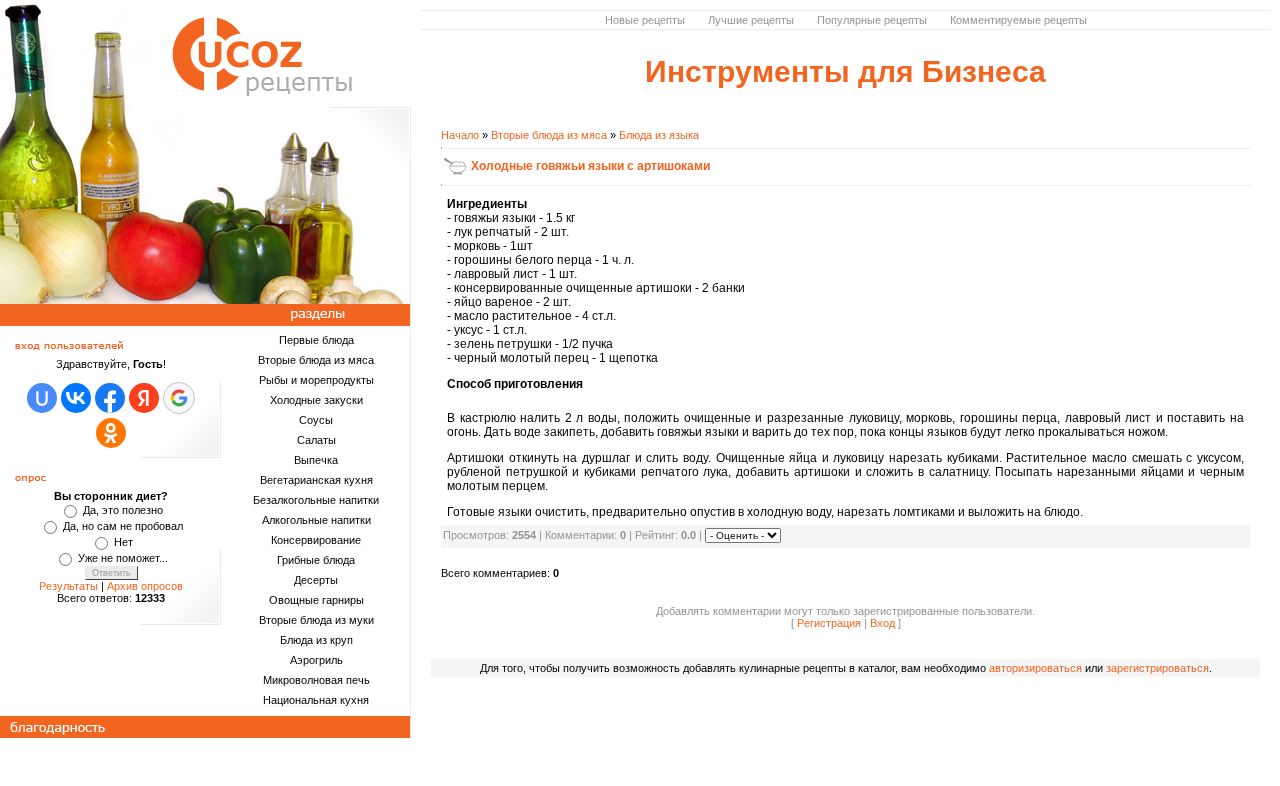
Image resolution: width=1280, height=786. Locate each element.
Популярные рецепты (872, 20)
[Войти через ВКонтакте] (76, 398)
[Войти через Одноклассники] (111, 433)
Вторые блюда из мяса (316, 360)
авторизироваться (1035, 668)
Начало (460, 135)
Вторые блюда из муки (316, 620)
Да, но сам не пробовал (123, 526)
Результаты (68, 586)
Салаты (316, 440)
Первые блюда (316, 340)
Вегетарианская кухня (316, 480)
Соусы (316, 420)
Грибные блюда (316, 560)
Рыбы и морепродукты (316, 380)
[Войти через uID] (42, 398)
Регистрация (829, 623)
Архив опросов (145, 586)
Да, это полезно (123, 510)
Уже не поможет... (123, 558)
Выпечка (316, 460)
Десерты (316, 580)
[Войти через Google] (179, 398)
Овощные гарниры (316, 600)
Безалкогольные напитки (316, 500)
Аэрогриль (316, 660)
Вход (882, 623)
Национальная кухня (316, 700)
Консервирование (316, 540)
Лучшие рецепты (751, 20)
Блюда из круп (316, 640)
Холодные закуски (316, 400)
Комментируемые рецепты (1018, 20)
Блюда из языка (659, 135)
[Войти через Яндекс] (144, 398)
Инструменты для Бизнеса (845, 71)
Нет (123, 542)
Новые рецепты (645, 20)
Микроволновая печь (316, 680)
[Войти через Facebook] (110, 398)
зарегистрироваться (1157, 668)
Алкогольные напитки (316, 520)
